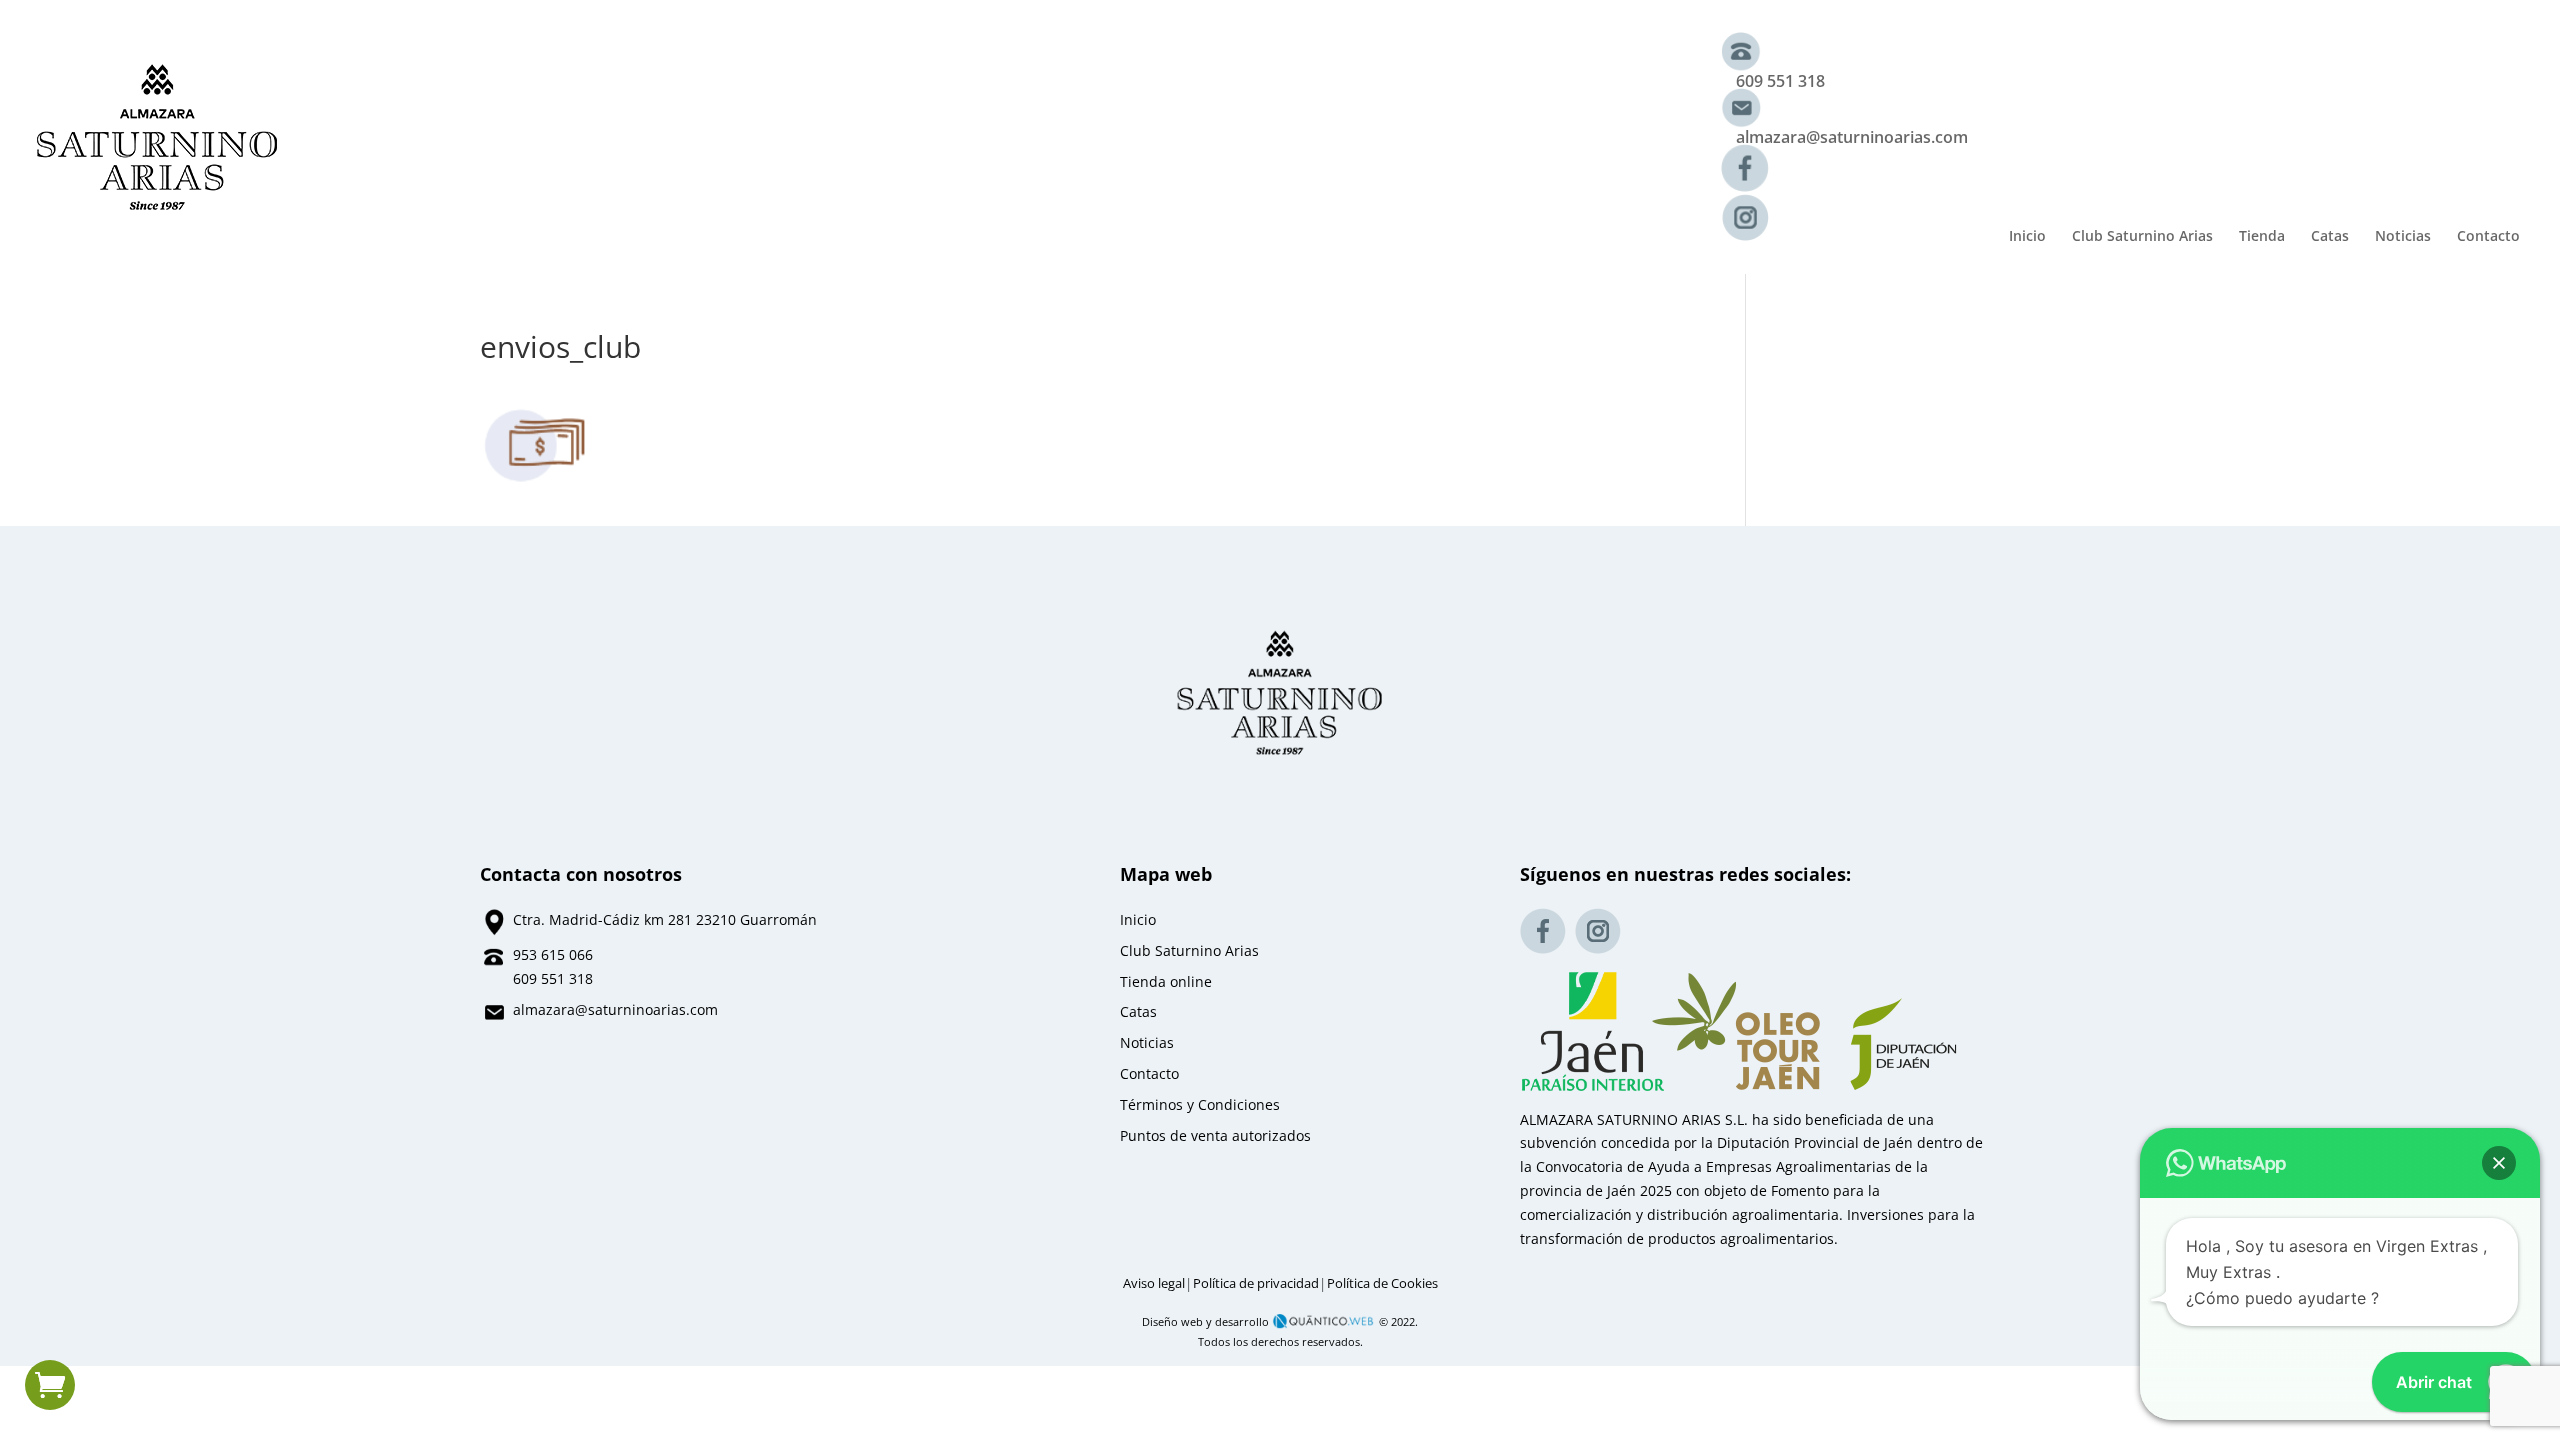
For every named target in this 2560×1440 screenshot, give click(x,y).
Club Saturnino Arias (2142, 237)
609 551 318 (1780, 81)
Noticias (2403, 237)
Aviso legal (1154, 1283)
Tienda (2262, 237)
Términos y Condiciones (1200, 1104)
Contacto (2488, 237)
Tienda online (1166, 981)
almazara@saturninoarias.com (1852, 137)
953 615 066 (553, 954)
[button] (2499, 1163)
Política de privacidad (1256, 1283)
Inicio (2027, 237)
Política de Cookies (1382, 1283)
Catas (2330, 237)
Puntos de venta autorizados (1215, 1135)
